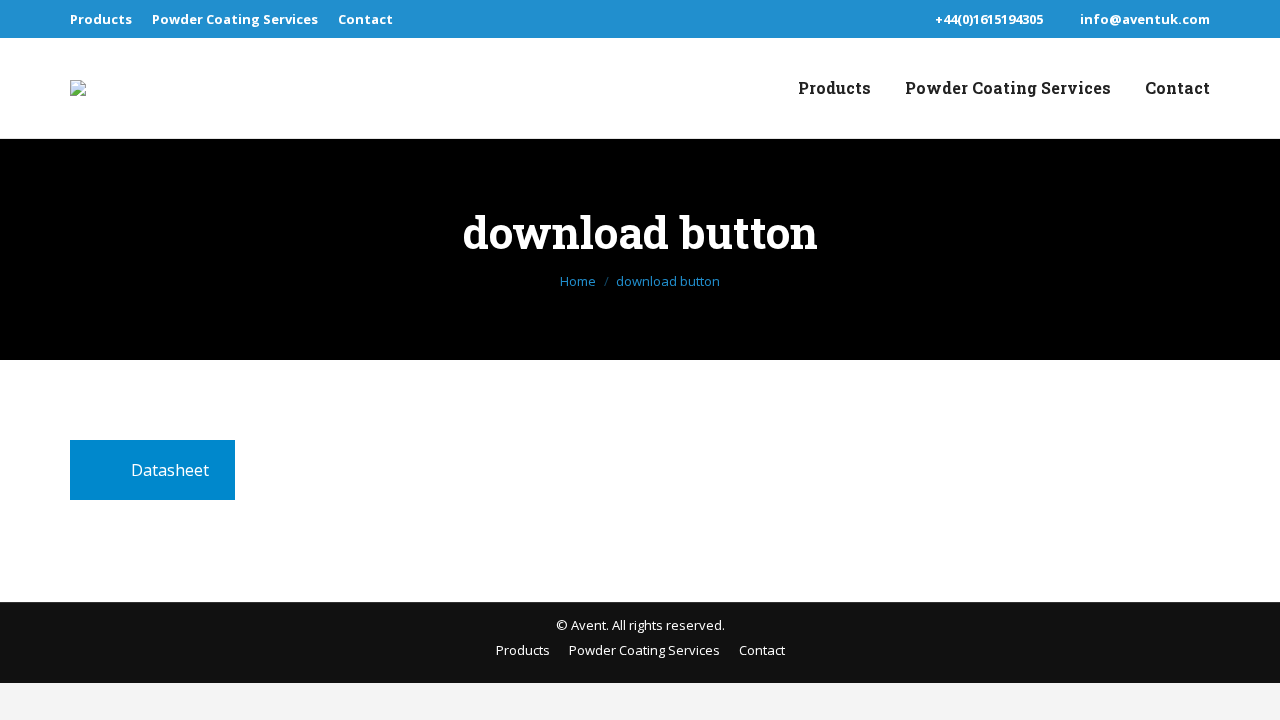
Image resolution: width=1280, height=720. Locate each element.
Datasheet (170, 470)
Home (578, 281)
